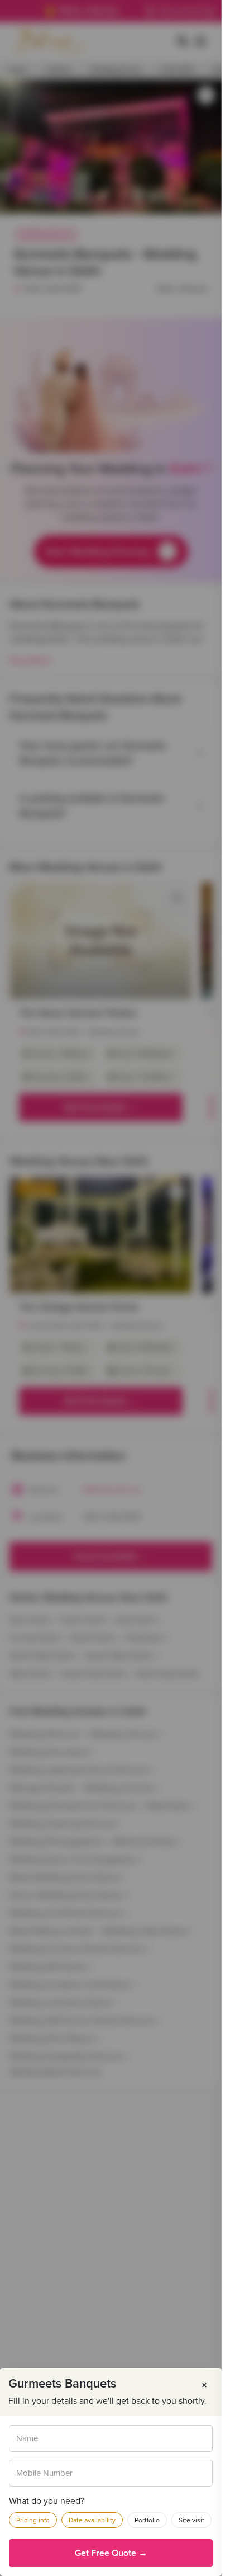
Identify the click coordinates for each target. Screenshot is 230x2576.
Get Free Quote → (111, 2553)
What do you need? (47, 2501)
